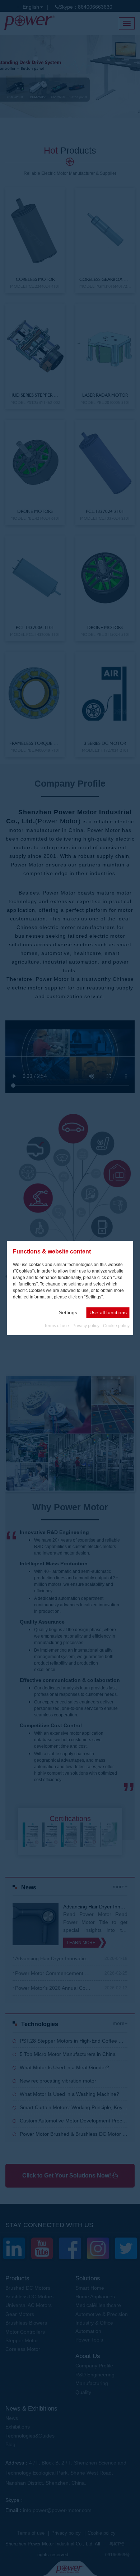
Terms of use (57, 1325)
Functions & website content (52, 1251)
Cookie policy (116, 1325)
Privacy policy (86, 1325)
